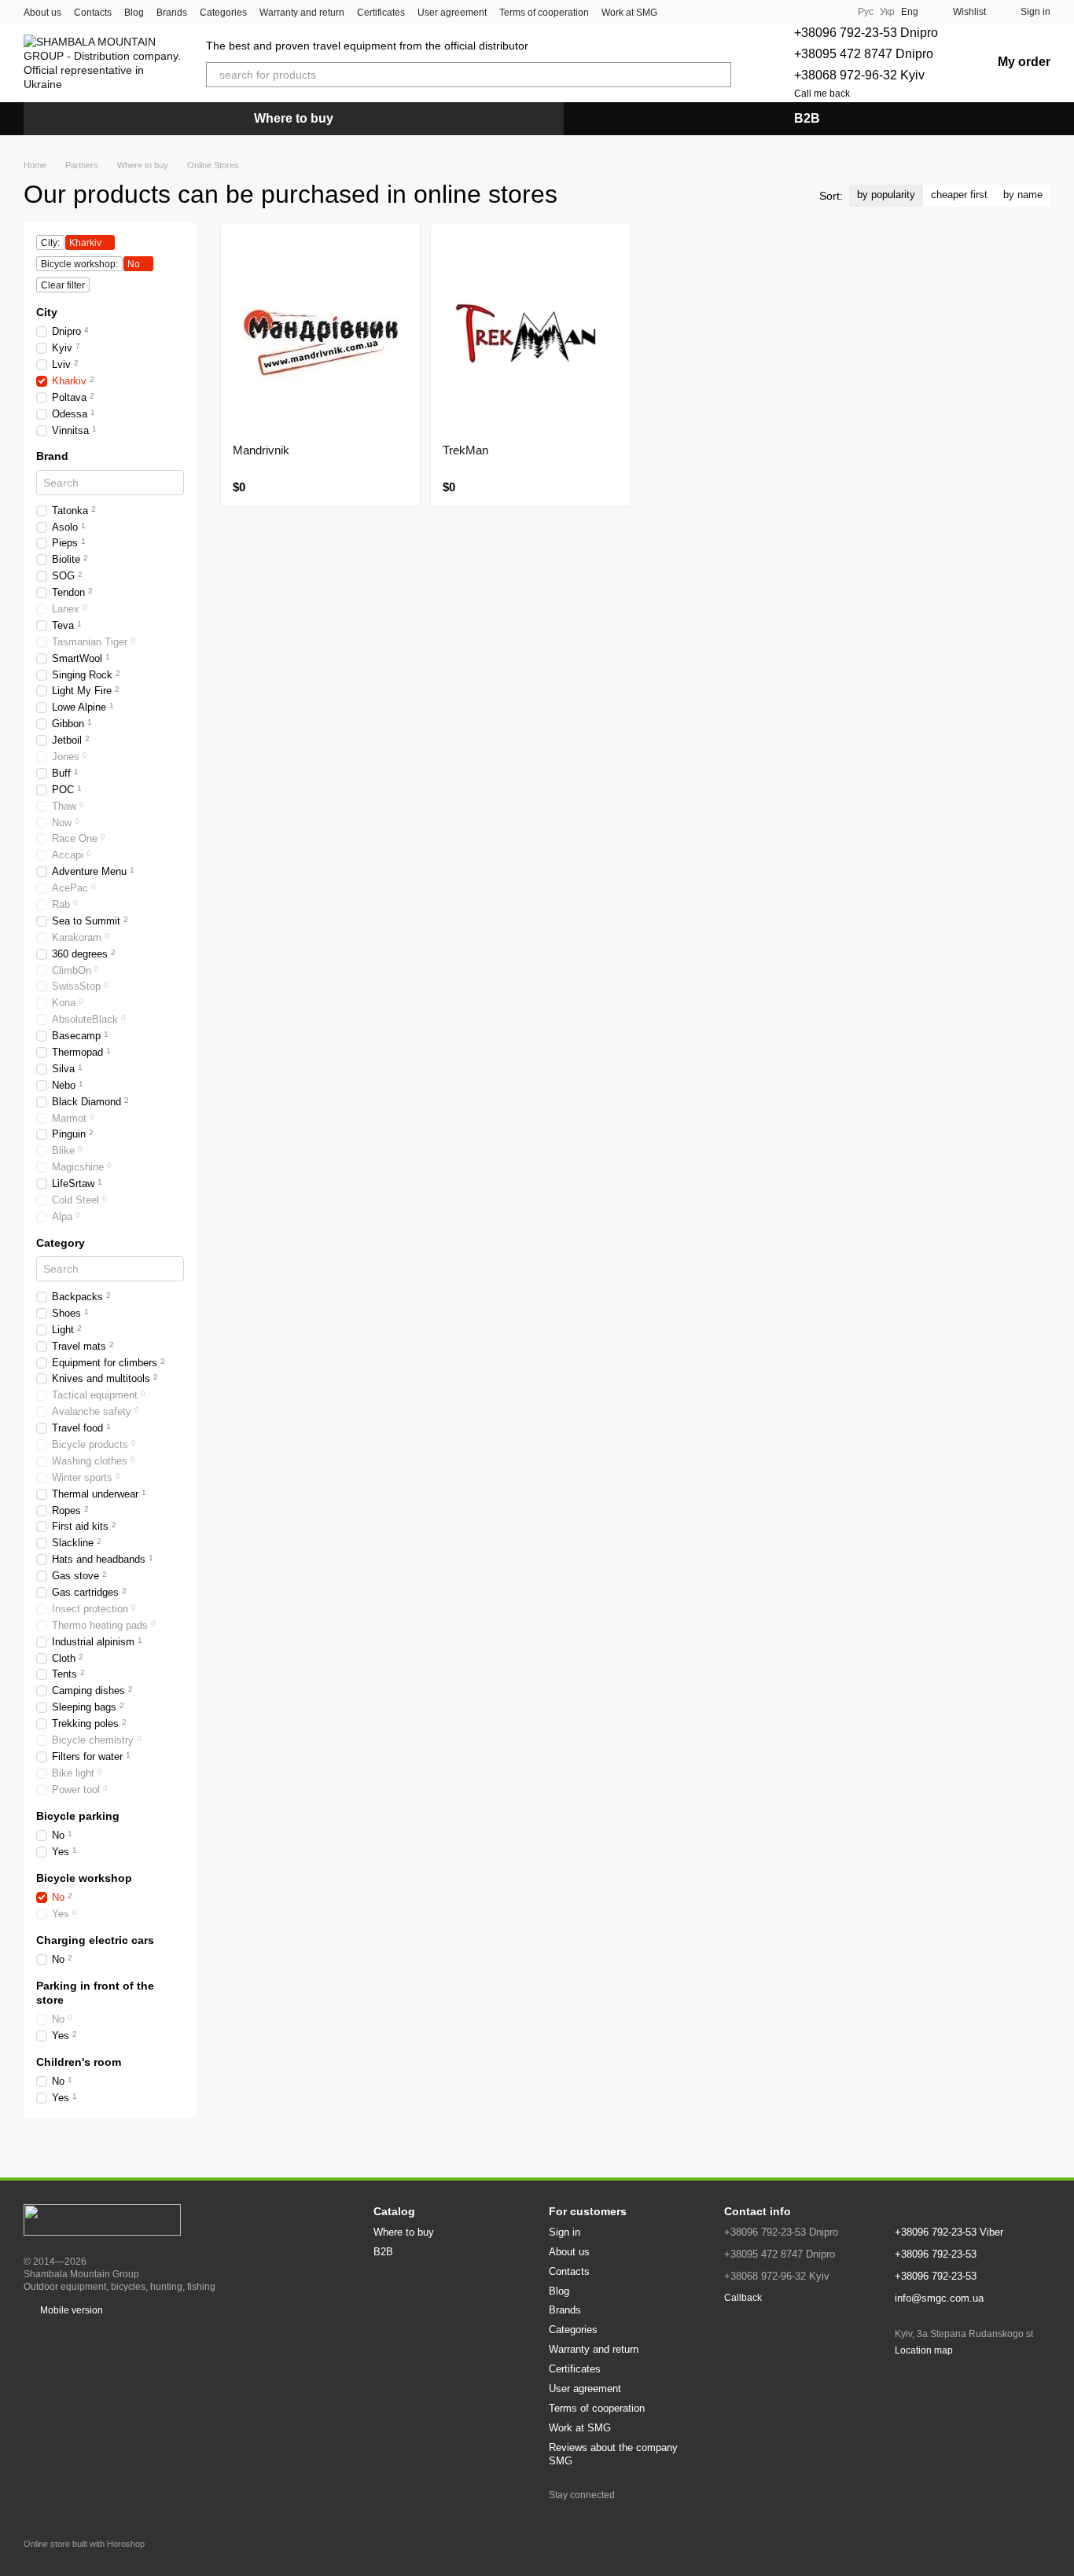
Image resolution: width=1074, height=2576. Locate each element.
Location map (924, 2350)
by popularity (886, 195)
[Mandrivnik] (320, 333)
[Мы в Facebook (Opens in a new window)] (814, 12)
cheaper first (959, 195)
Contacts (93, 13)
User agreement (452, 13)
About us (42, 13)
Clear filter (63, 285)
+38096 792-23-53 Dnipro (866, 33)
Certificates (381, 13)
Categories (223, 13)
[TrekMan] (530, 333)
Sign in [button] (565, 2232)
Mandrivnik (261, 450)
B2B (807, 118)
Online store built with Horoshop (84, 2544)
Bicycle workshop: (79, 264)
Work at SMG (629, 13)
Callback (743, 2298)
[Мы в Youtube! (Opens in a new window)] (833, 12)
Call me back (822, 94)
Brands (172, 13)
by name (1023, 195)
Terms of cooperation (544, 13)
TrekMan (465, 450)
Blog (134, 13)
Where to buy (294, 118)
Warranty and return (302, 13)
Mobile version (70, 2310)
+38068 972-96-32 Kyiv (859, 75)
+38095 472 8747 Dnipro (864, 54)
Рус (866, 12)
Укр (887, 12)
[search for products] (719, 75)
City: (50, 243)
